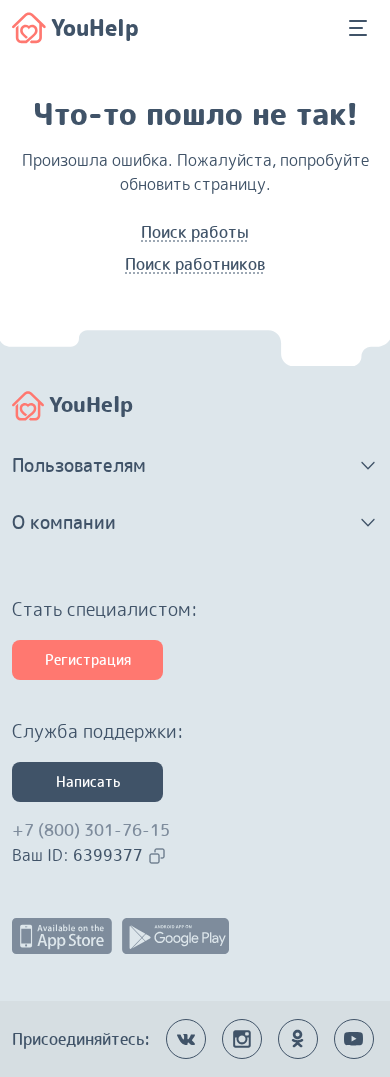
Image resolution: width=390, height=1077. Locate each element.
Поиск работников (195, 264)
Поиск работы (195, 232)
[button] (195, 466)
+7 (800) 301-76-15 (91, 830)
